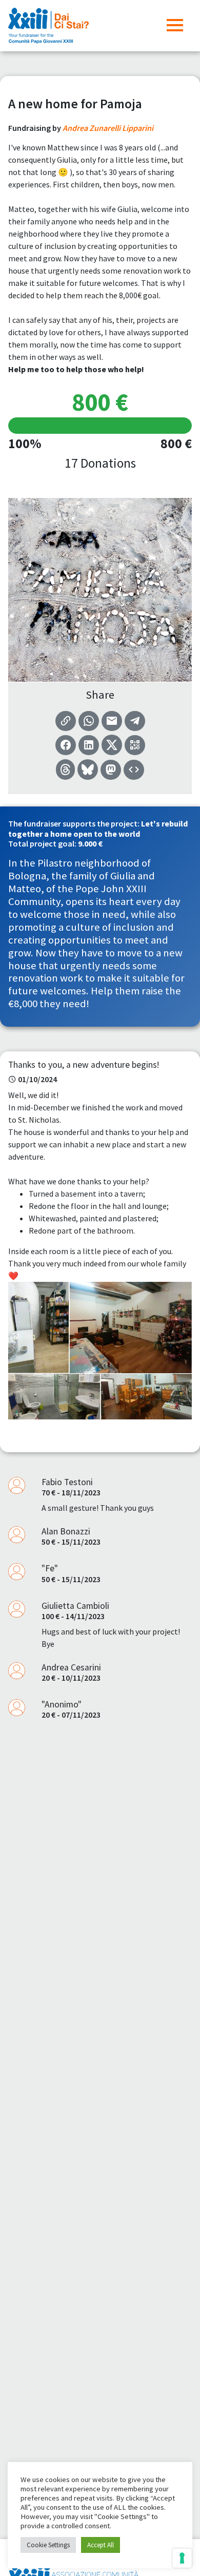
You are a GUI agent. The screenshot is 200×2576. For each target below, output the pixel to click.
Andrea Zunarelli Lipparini (108, 128)
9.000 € (90, 843)
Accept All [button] (101, 2545)
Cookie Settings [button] (48, 2545)
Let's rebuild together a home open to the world (98, 828)
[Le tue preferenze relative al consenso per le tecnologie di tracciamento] (182, 2558)
